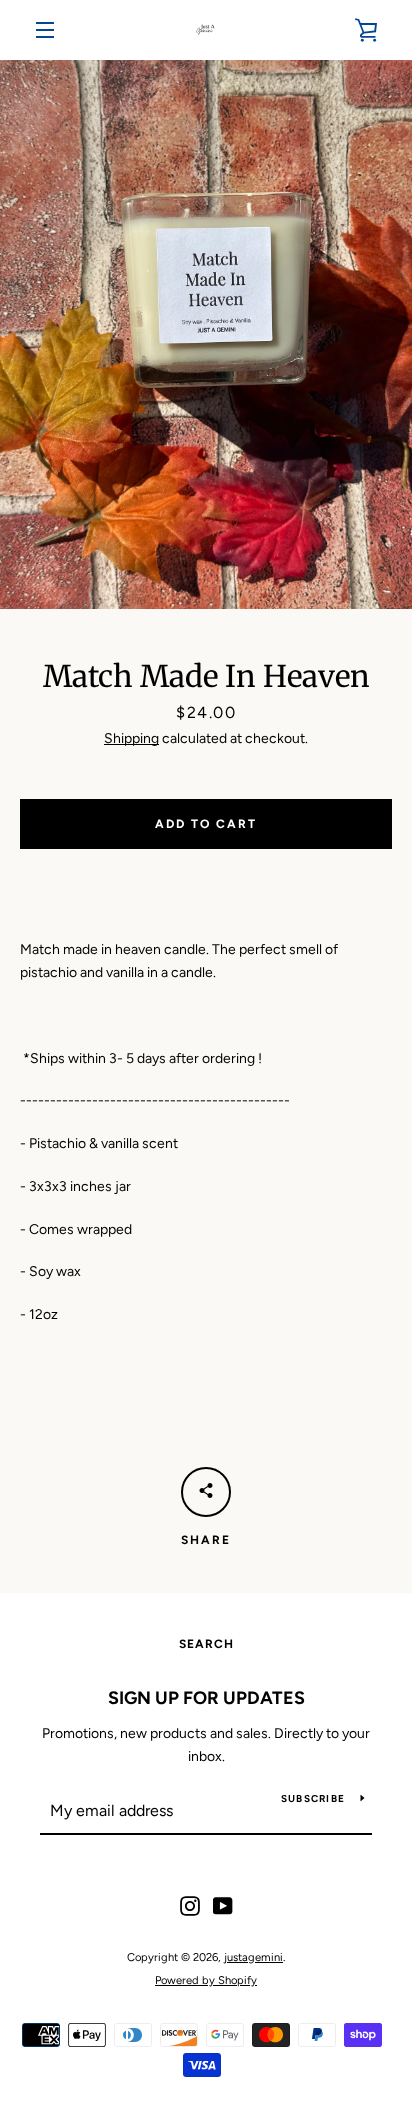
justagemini (253, 1957)
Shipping (131, 738)
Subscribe (313, 1798)
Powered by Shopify (206, 1980)
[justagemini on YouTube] (223, 1905)
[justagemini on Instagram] (190, 1905)
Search (206, 1644)
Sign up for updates (206, 1698)
